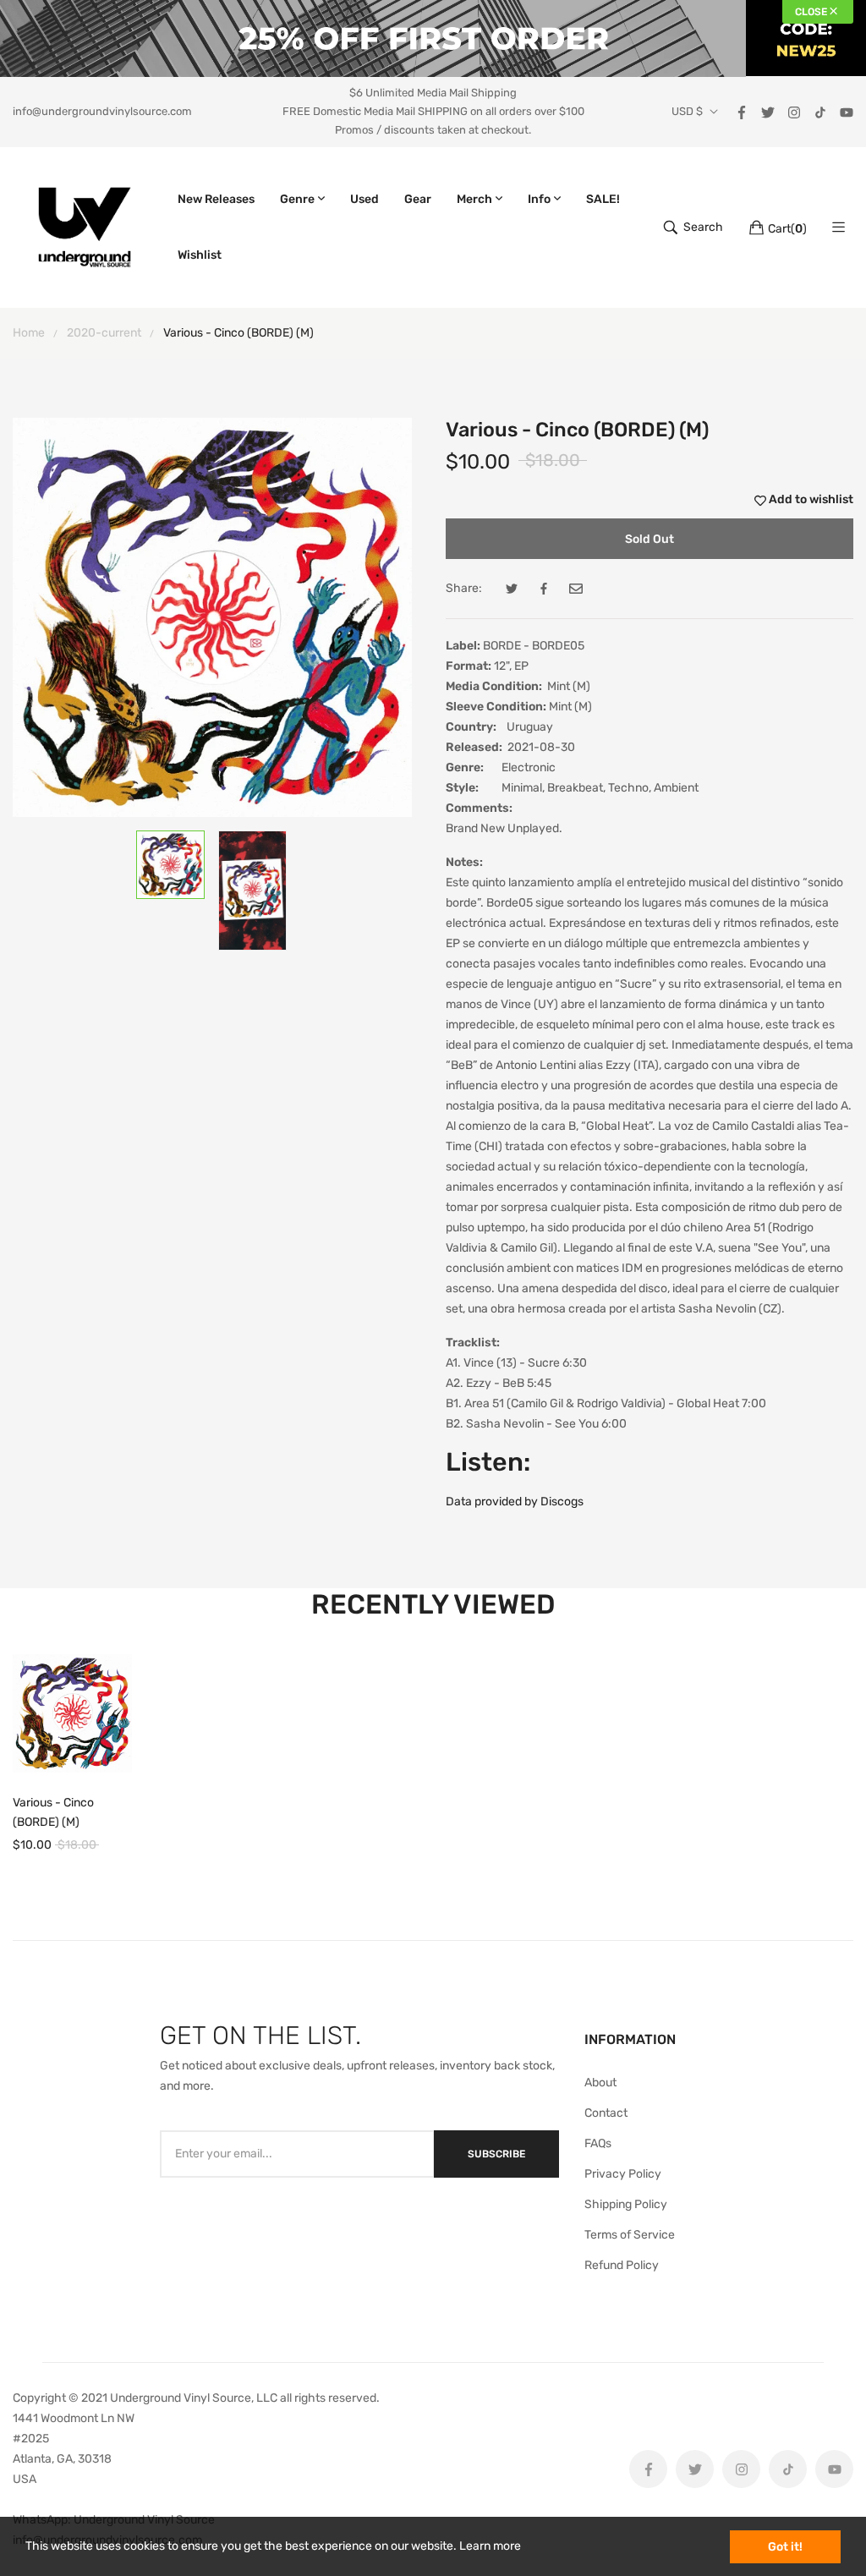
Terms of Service (630, 2235)
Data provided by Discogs (515, 1502)
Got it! (785, 2547)
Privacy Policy (623, 2174)
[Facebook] (742, 111)
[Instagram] (794, 111)
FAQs (598, 2143)
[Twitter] (768, 111)
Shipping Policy (626, 2204)
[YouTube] (847, 111)
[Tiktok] (820, 111)
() (787, 229)
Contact (606, 2113)
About (600, 2083)
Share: (464, 588)
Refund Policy (622, 2265)
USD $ (687, 112)
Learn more (490, 2546)
